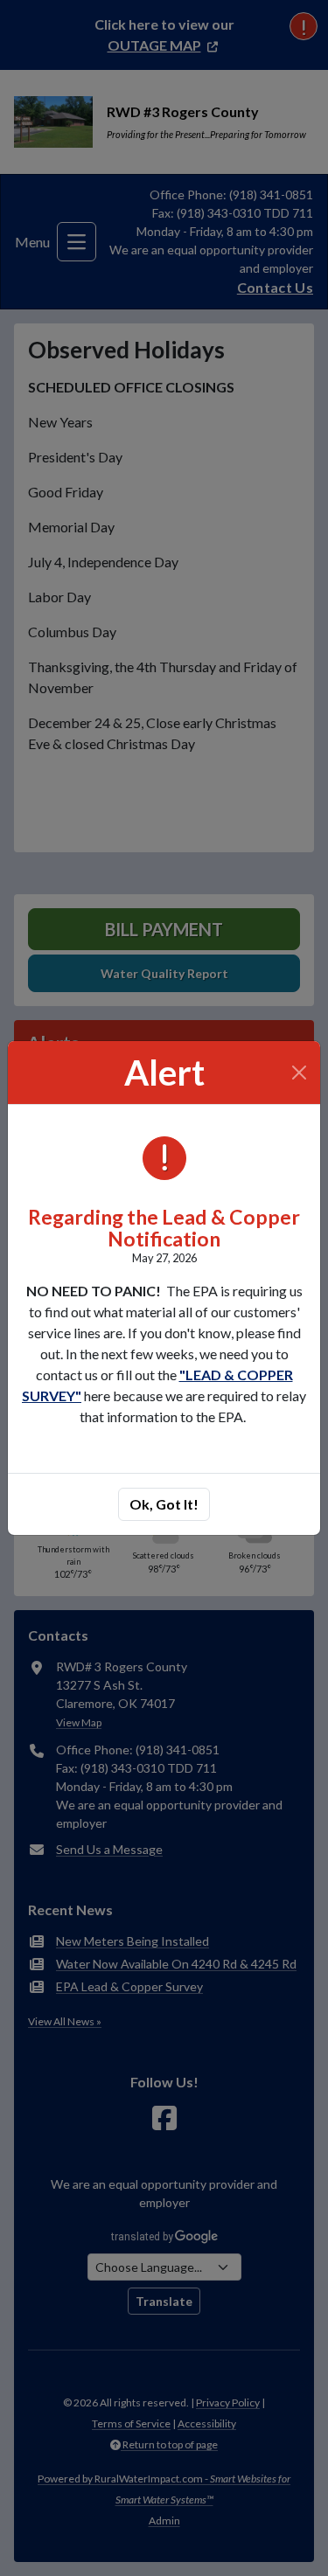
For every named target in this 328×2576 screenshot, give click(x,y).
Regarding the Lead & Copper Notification (164, 1228)
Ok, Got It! (164, 1504)
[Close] (300, 1073)
